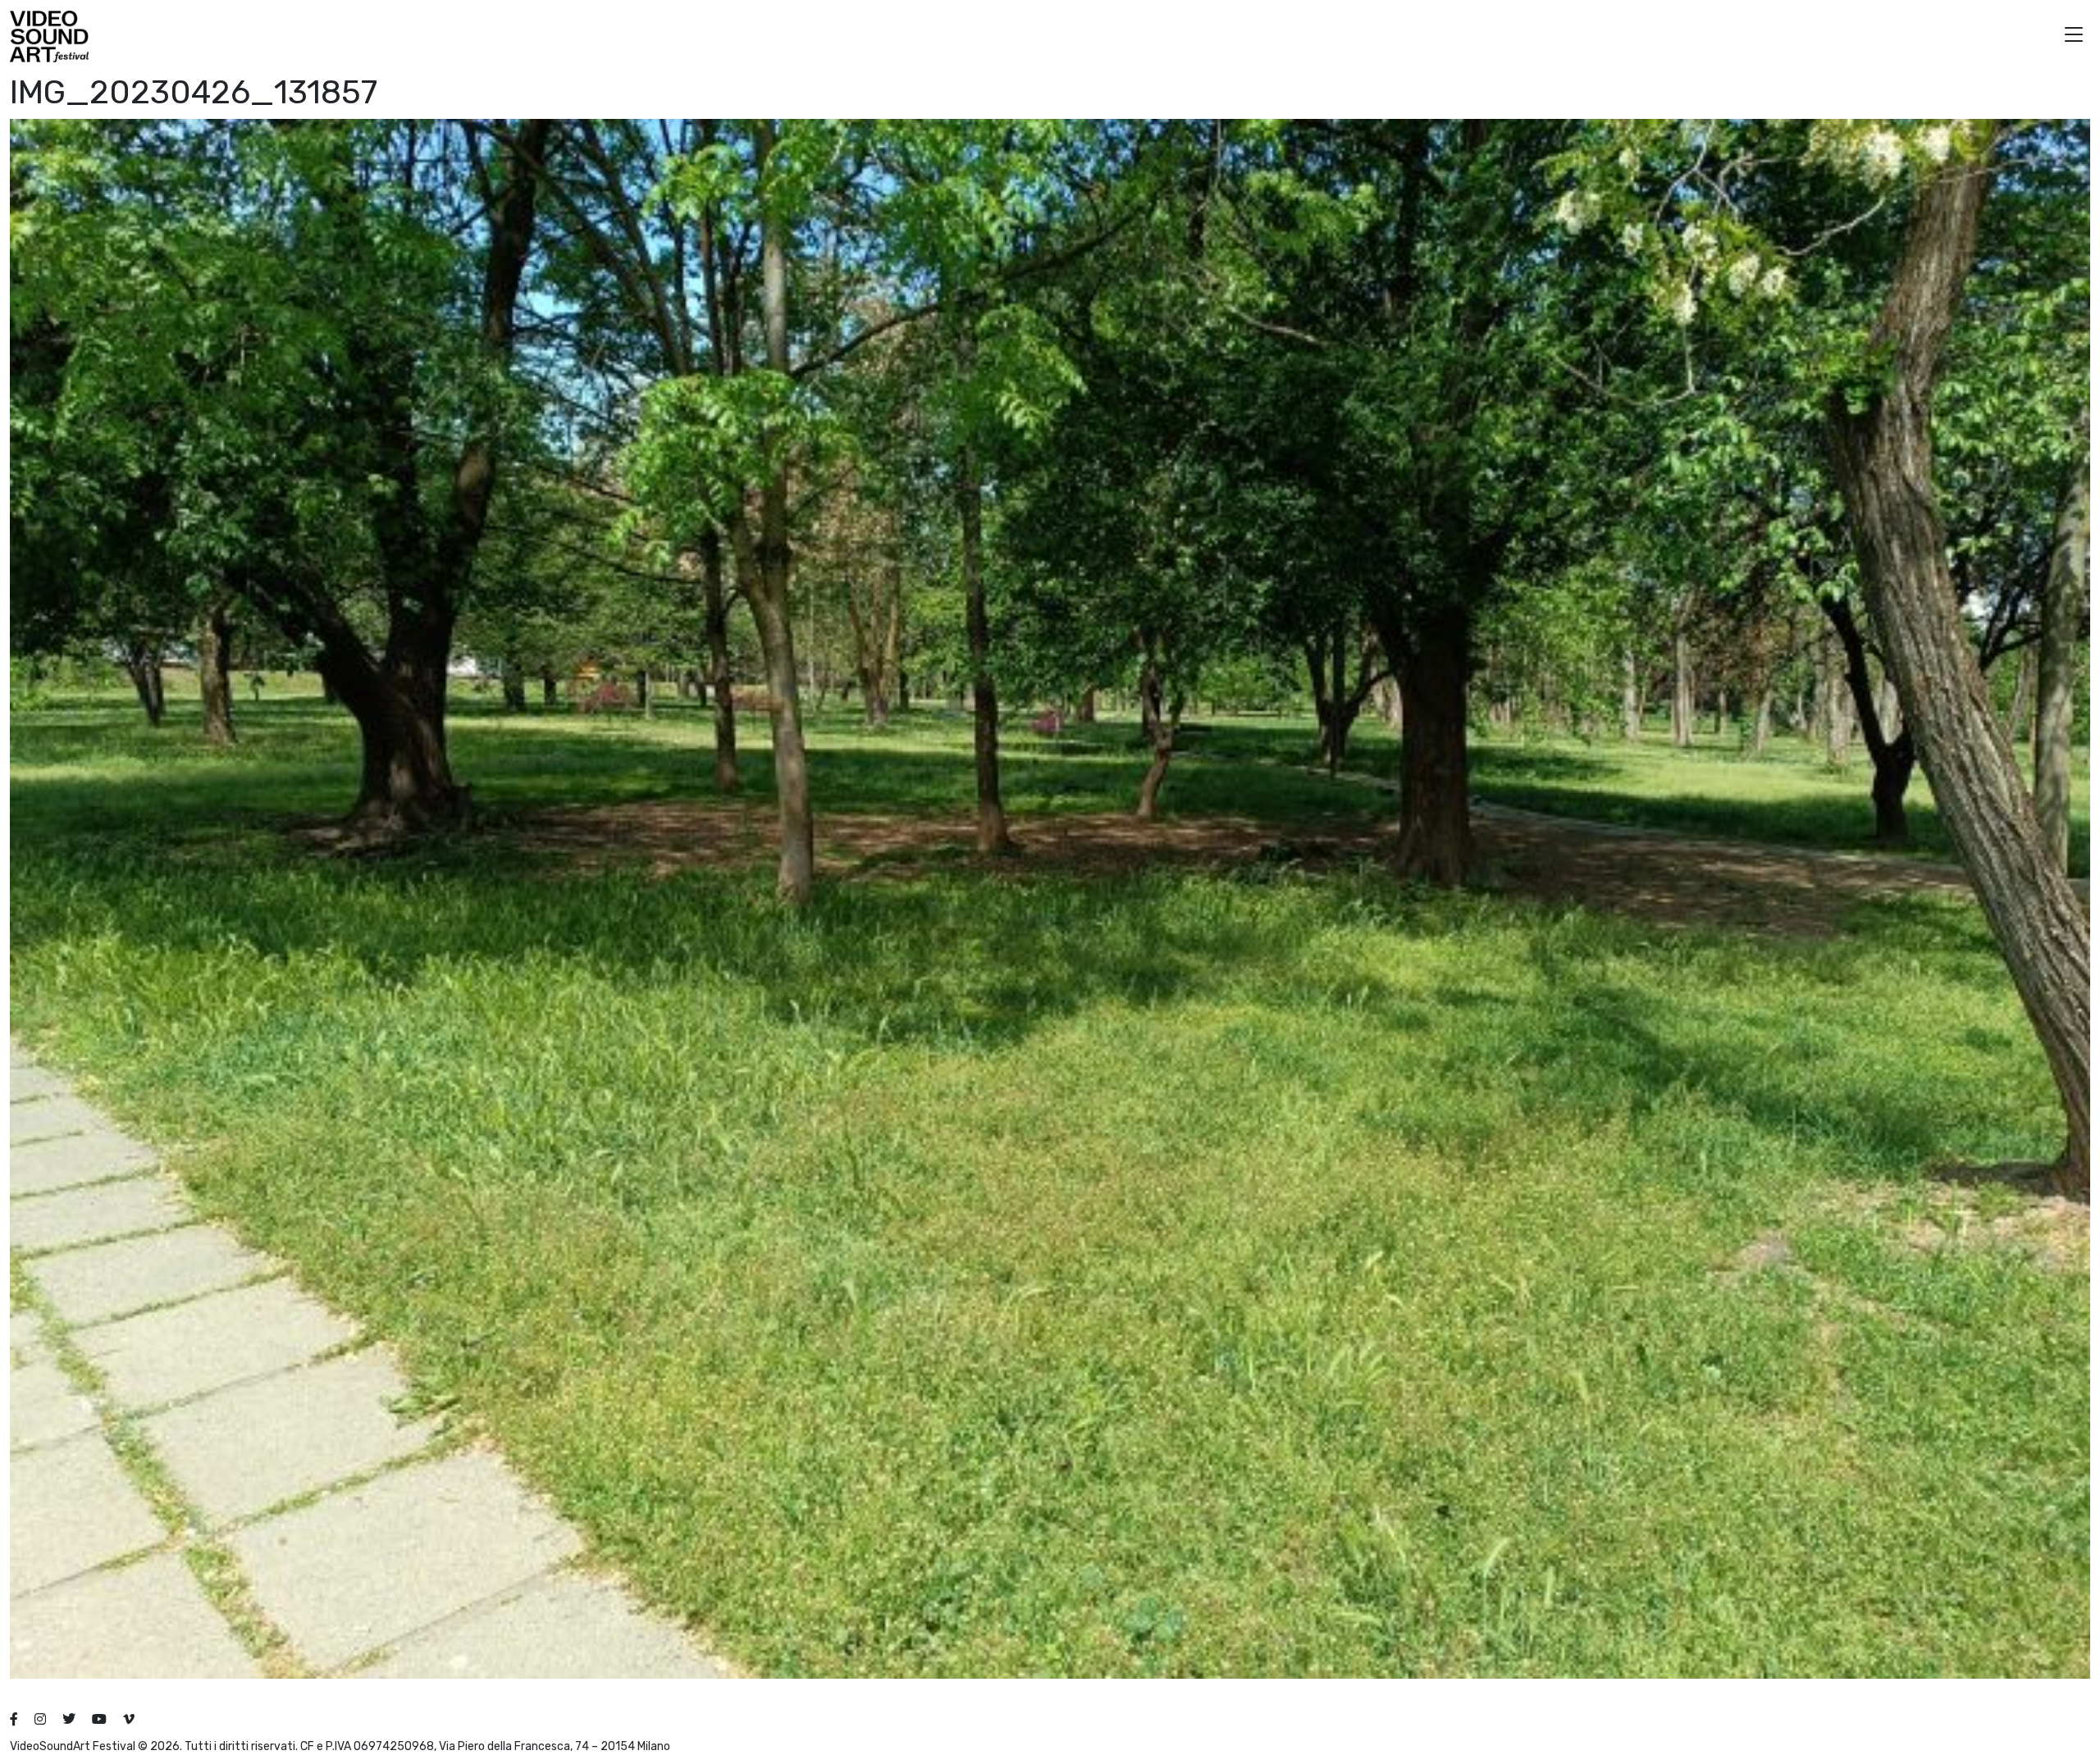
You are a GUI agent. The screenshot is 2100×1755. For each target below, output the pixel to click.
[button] (2074, 36)
